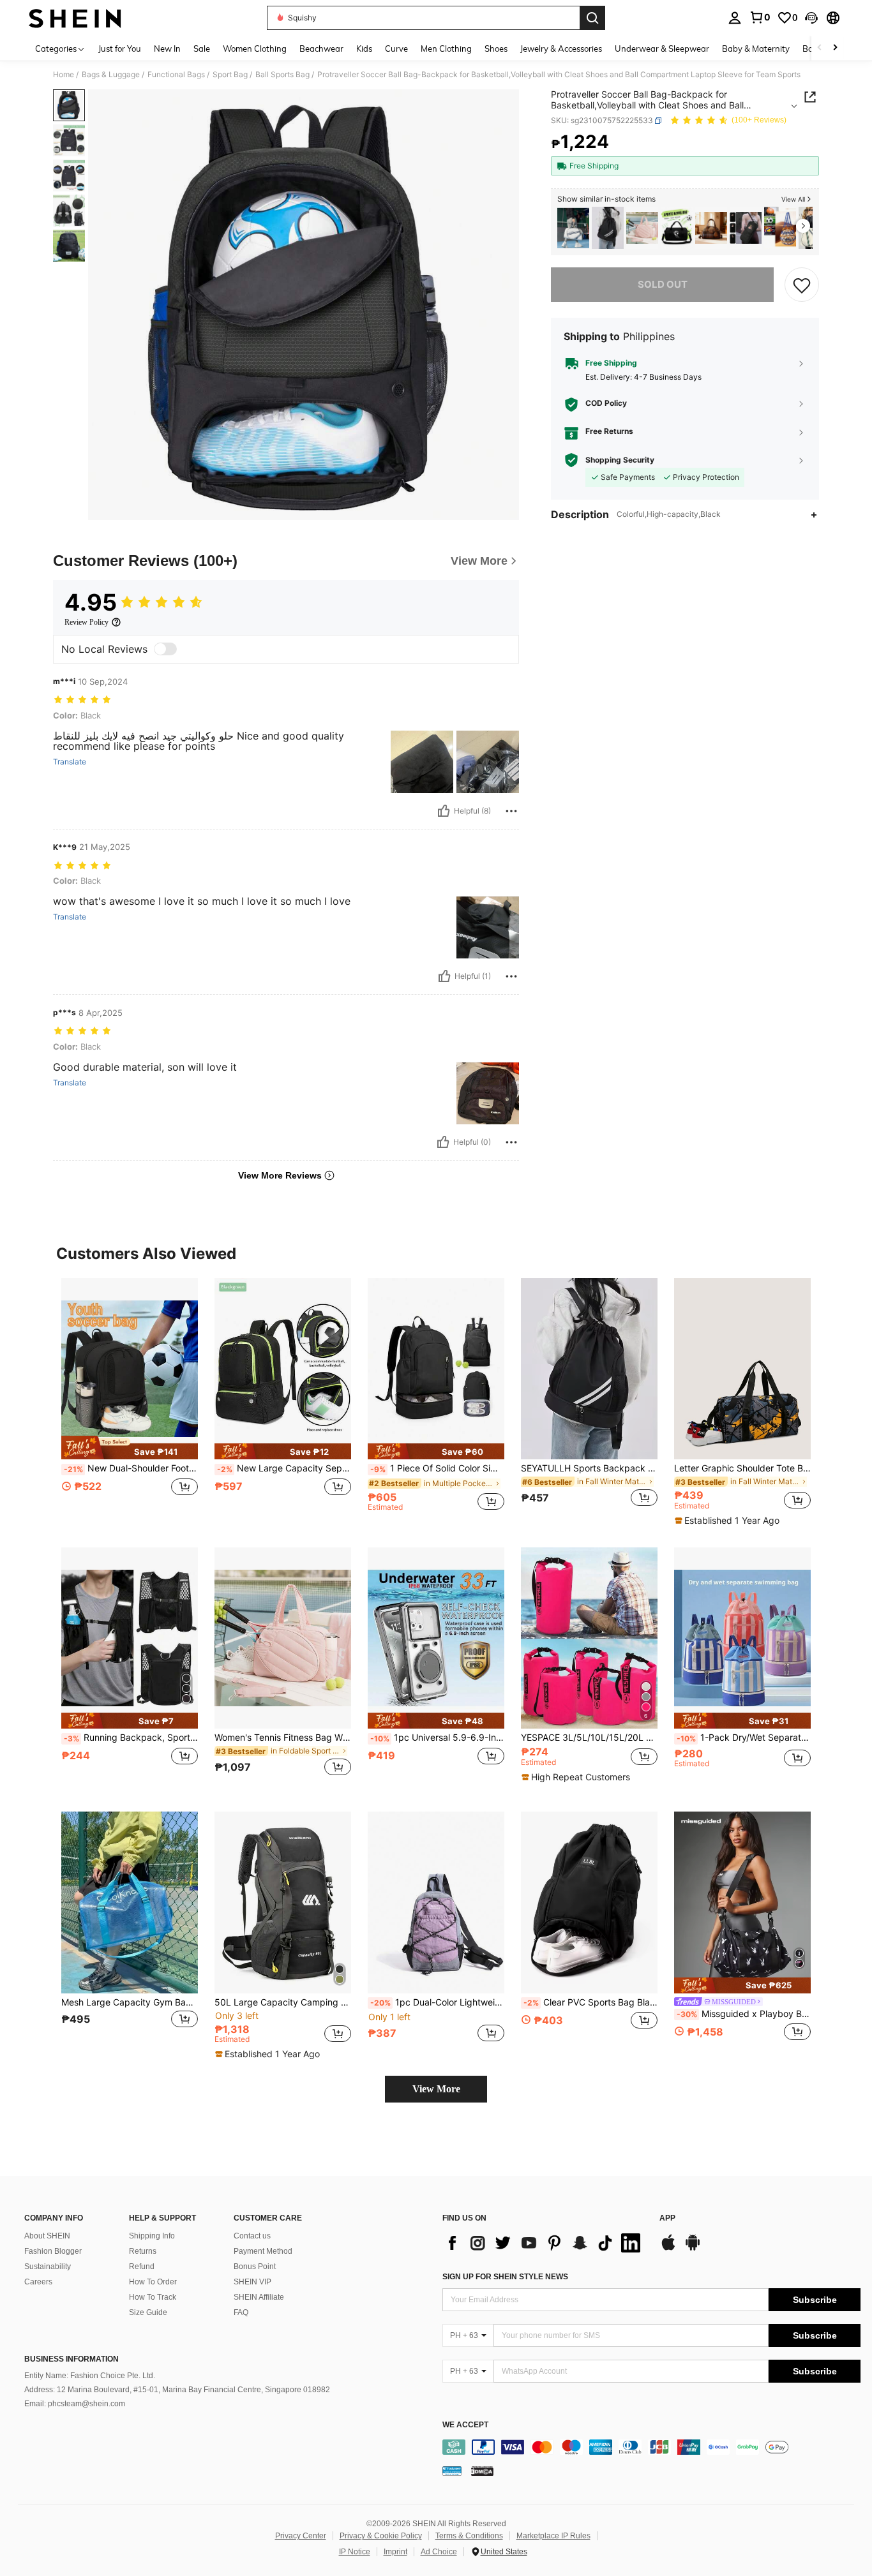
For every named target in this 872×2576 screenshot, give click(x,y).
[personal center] (735, 18)
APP (667, 2218)
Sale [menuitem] (202, 48)
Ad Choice (439, 2552)
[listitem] (573, 228)
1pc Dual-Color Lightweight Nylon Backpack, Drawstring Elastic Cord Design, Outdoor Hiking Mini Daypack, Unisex (437, 2002)
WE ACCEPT (465, 2425)
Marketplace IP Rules (553, 2536)
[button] (811, 18)
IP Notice (355, 2552)
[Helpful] (444, 811)
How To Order (153, 2282)
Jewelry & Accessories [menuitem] (561, 48)
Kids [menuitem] (364, 48)
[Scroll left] (820, 48)
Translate (70, 762)
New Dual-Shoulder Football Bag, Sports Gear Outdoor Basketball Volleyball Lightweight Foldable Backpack (131, 1468)
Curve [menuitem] (396, 48)
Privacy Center (301, 2536)
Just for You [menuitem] (120, 48)
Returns (143, 2251)
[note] (130, 1448)
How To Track (153, 2297)
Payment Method (263, 2251)
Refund (142, 2267)
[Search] (592, 18)
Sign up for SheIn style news (505, 2277)
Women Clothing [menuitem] (255, 48)
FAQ (241, 2312)
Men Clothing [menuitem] (446, 48)
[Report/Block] (511, 811)
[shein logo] (75, 18)
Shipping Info (152, 2236)
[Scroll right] (835, 48)
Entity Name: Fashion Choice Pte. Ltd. (90, 2376)
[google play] (693, 2249)
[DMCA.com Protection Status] (482, 2470)
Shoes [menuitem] (496, 48)
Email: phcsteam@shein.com (75, 2404)
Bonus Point (255, 2267)
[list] (545, 2243)
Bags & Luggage (111, 75)
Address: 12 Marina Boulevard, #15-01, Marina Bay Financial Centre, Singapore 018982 (177, 2390)
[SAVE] (802, 285)
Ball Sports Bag (282, 75)
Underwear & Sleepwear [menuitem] (662, 48)
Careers (38, 2282)
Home (64, 75)
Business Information (71, 2359)
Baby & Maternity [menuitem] (756, 48)
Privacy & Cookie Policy (381, 2536)
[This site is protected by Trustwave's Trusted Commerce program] (452, 2470)
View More (436, 2089)
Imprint (395, 2552)
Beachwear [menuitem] (321, 48)
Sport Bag (230, 75)
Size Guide (148, 2312)
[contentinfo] (651, 2447)
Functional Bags (176, 75)
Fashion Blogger (53, 2251)
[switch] (165, 649)
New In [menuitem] (167, 48)
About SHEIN (47, 2236)
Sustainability (48, 2267)
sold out (663, 284)
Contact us (252, 2236)
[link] (760, 17)
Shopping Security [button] (620, 460)
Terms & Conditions (469, 2536)
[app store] (668, 2249)
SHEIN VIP (252, 2282)
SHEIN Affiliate (259, 2297)
